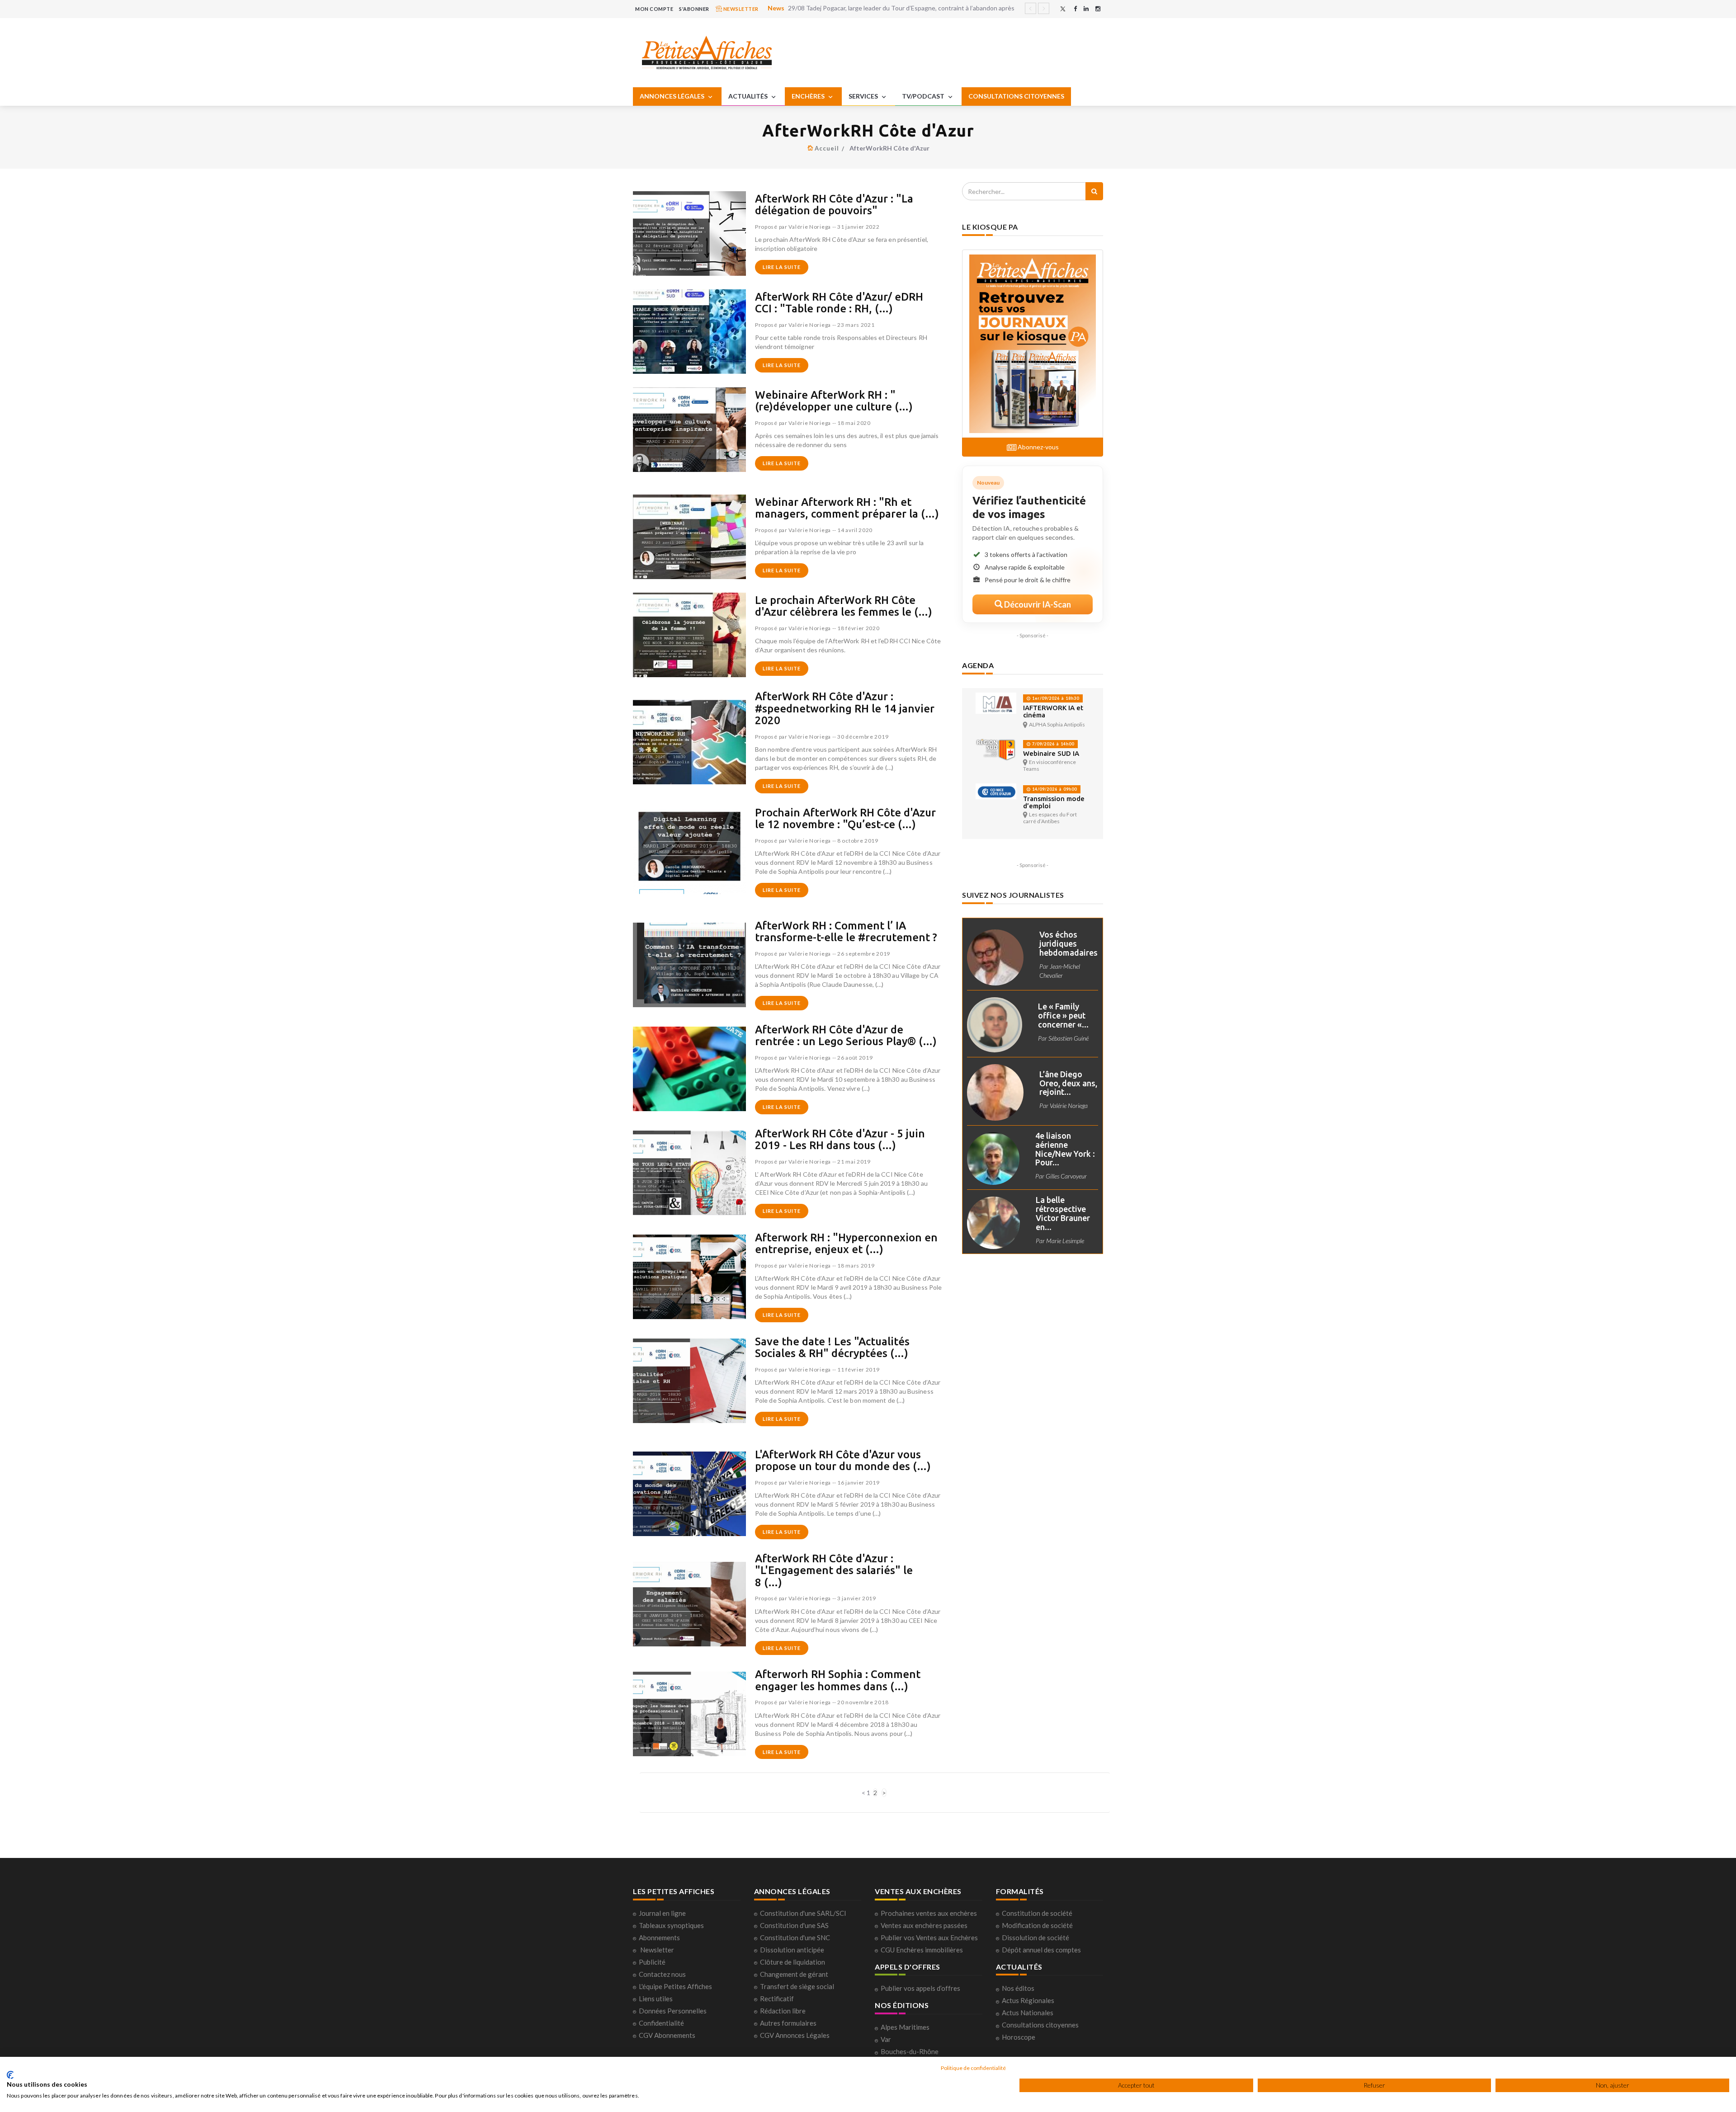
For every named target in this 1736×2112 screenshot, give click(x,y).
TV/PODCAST (924, 96)
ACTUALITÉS (749, 96)
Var (886, 2039)
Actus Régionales (1028, 2000)
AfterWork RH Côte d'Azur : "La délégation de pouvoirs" (834, 205)
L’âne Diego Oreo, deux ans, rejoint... (1068, 1083)
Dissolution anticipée (792, 1950)
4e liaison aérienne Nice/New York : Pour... (1065, 1149)
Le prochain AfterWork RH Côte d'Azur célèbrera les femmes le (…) (844, 606)
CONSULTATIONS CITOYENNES (1016, 96)
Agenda (978, 665)
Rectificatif (777, 1999)
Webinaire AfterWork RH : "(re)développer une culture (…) (834, 401)
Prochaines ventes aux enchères (929, 1913)
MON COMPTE (654, 9)
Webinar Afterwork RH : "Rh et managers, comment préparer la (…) (847, 508)
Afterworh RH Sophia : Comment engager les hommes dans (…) (838, 1680)
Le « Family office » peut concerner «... (1063, 1015)
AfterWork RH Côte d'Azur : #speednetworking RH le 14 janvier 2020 (845, 708)
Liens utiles (656, 1999)
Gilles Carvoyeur (1066, 1176)
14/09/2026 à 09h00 (1054, 789)
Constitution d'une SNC (795, 1938)
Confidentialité (661, 2023)
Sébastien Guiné (1068, 1038)
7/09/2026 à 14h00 (1052, 744)
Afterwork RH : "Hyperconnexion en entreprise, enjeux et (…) (846, 1243)
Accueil (827, 148)
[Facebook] (1075, 9)
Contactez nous (662, 1974)
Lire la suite (782, 267)
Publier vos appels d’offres (920, 1988)
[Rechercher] (1094, 191)
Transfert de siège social (797, 1986)
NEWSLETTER (740, 9)
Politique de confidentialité (973, 2068)
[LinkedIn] (1086, 9)
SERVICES (864, 96)
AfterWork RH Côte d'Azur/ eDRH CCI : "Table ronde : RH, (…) (839, 303)
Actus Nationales (1028, 2013)
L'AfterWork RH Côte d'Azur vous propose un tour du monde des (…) (843, 1460)
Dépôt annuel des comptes (1041, 1950)
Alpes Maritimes (905, 2027)
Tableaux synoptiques (671, 1925)
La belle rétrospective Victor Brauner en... (1063, 1213)
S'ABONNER (694, 9)
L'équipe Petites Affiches (675, 1986)
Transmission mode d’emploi (1054, 802)
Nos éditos (1018, 1988)
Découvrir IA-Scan (1037, 604)
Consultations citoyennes (1040, 2025)
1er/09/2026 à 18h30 (1055, 698)
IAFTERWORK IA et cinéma (1053, 711)
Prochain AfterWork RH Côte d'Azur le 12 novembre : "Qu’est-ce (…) (845, 818)
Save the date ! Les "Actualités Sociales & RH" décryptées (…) (832, 1347)
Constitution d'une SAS (794, 1925)
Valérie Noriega (810, 227)
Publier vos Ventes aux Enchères (929, 1938)
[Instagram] (1098, 9)
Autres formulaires (788, 2023)
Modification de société (1037, 1925)
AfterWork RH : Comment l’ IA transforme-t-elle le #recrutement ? (846, 931)
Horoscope (1019, 2037)
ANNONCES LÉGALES (673, 96)
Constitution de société (1037, 1913)
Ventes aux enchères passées (924, 1925)
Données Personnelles (673, 2011)
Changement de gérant (794, 1974)
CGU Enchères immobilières (922, 1950)
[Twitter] (1063, 9)
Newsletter (657, 1950)
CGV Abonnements (667, 2035)
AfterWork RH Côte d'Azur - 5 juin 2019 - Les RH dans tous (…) (840, 1139)
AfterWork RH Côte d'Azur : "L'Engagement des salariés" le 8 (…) (834, 1570)
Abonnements (659, 1938)
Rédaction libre (783, 2011)
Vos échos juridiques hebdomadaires (1068, 943)
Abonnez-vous (1038, 447)
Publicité (652, 1962)
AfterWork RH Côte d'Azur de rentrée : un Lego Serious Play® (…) (846, 1035)
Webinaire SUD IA (1051, 753)
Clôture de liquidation (793, 1962)
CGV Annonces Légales (795, 2035)
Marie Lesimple (1065, 1241)
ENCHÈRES (809, 96)
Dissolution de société (1035, 1938)
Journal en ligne (662, 1913)
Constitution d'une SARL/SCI (803, 1913)
